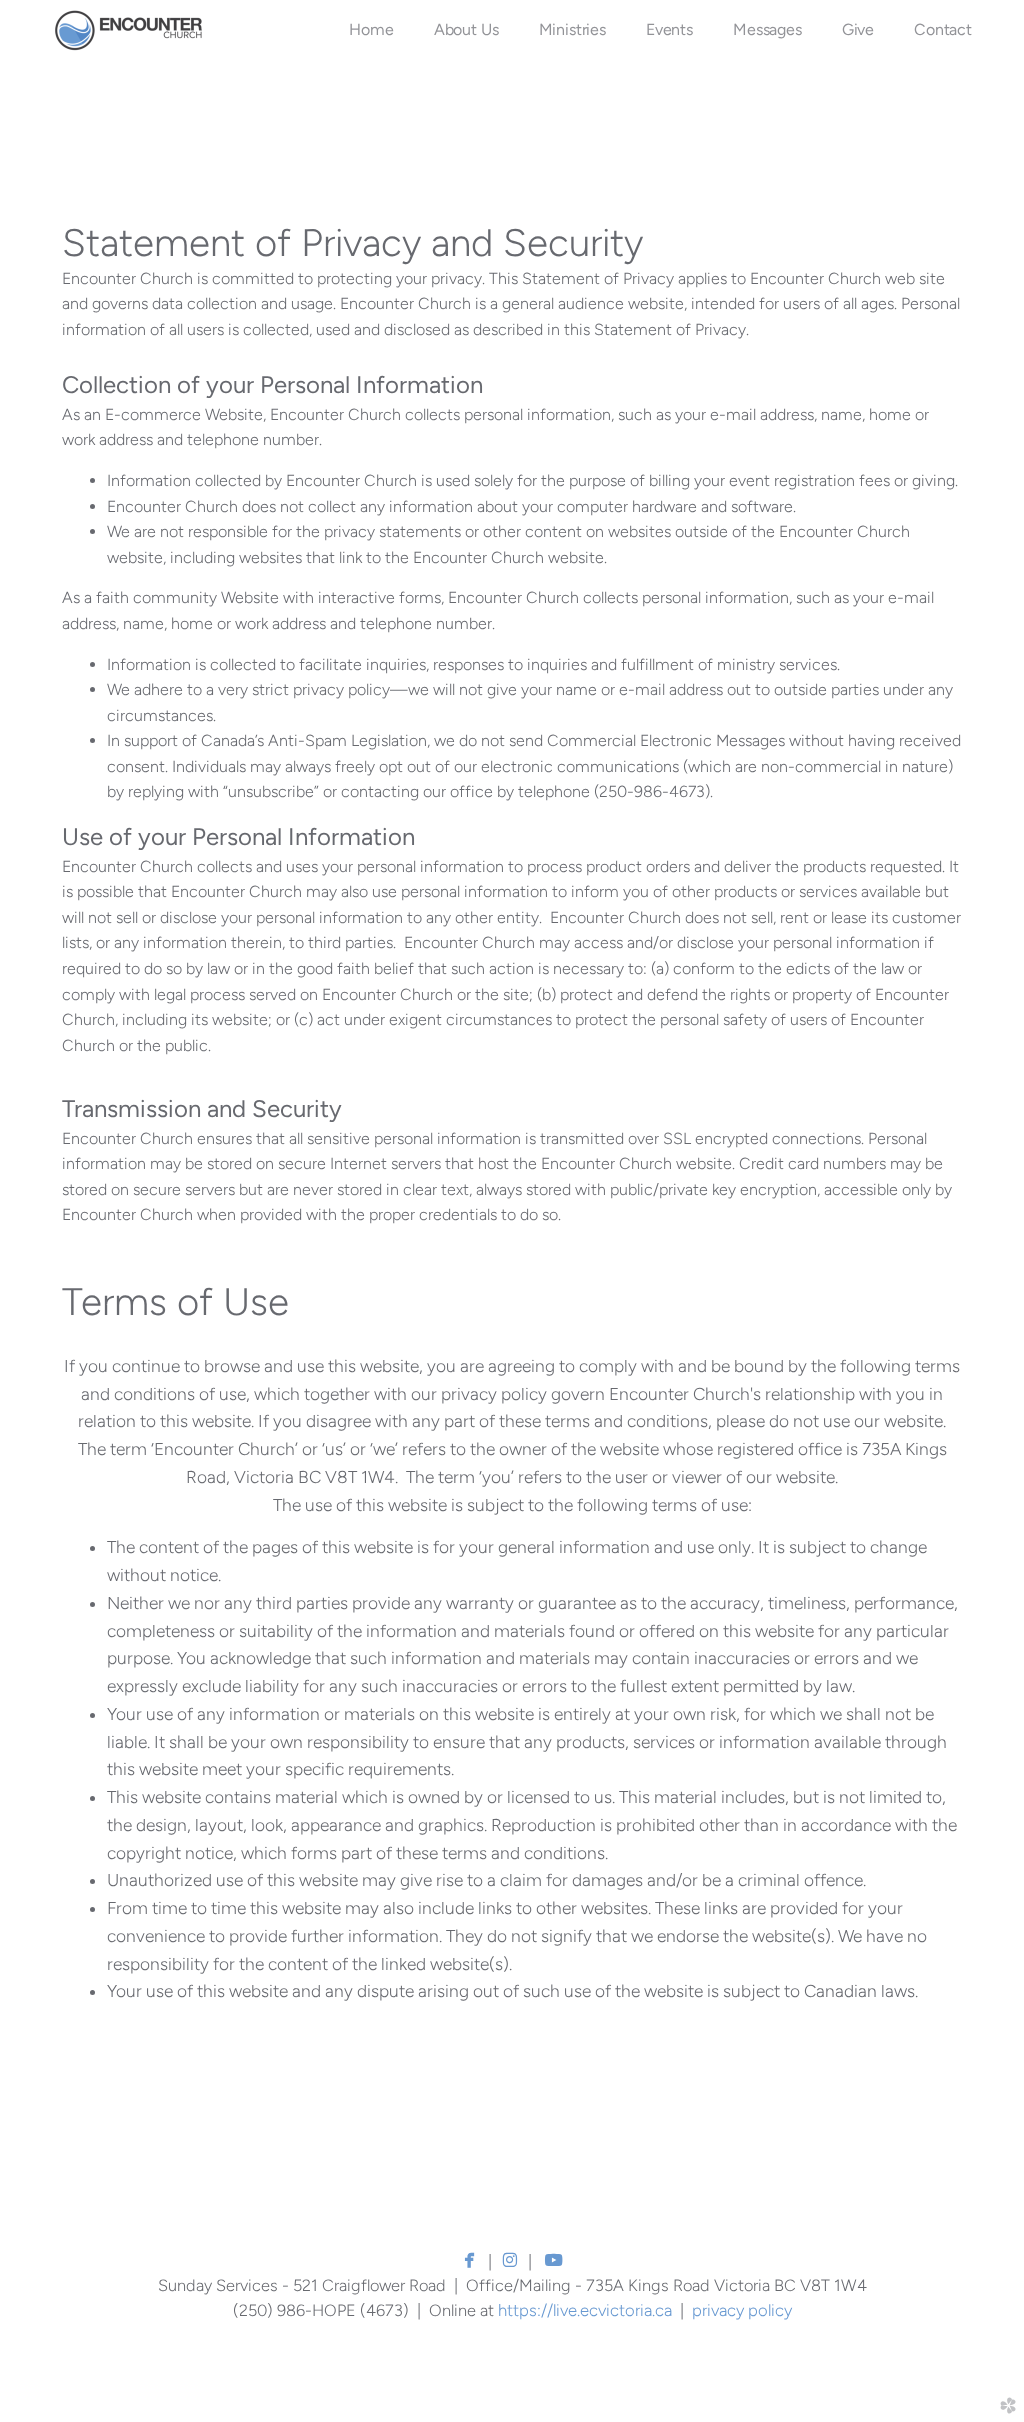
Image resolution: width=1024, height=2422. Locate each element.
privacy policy (742, 2310)
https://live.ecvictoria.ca (585, 2310)
